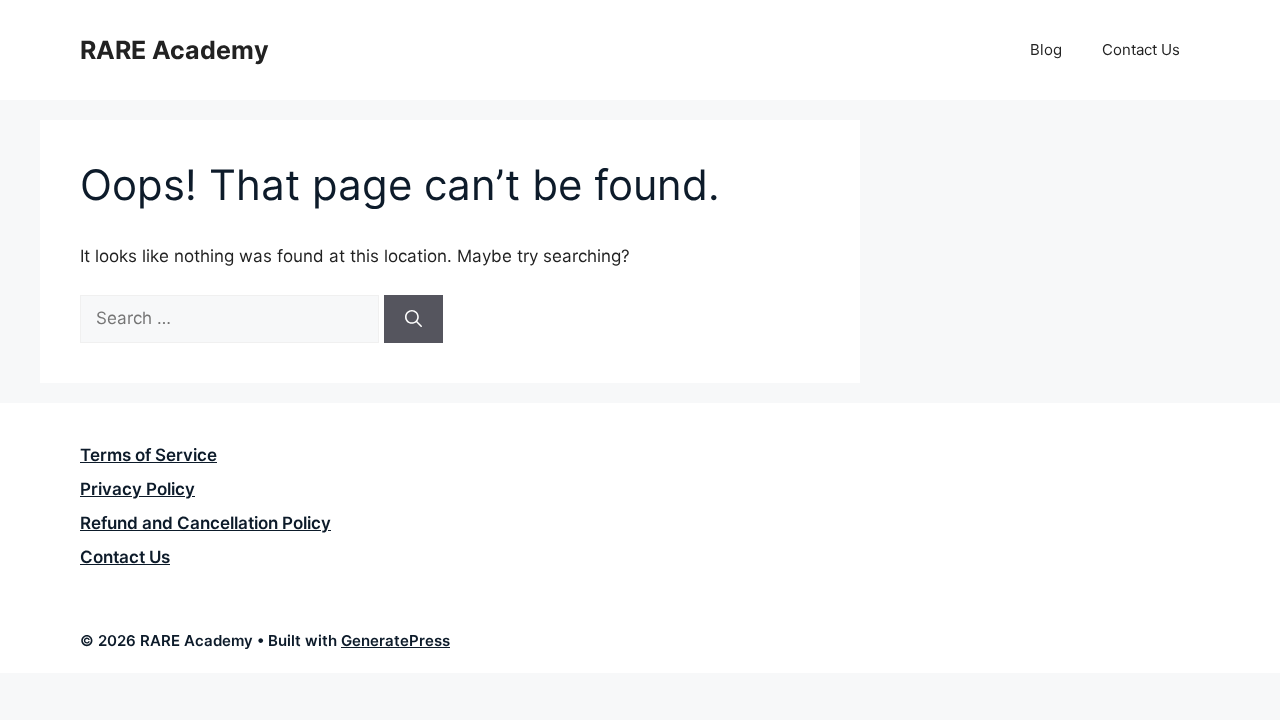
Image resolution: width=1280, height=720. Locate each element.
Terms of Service (148, 455)
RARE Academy (174, 50)
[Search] (413, 319)
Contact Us (1141, 49)
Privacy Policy (137, 489)
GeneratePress (395, 640)
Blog (1046, 49)
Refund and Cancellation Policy (205, 523)
